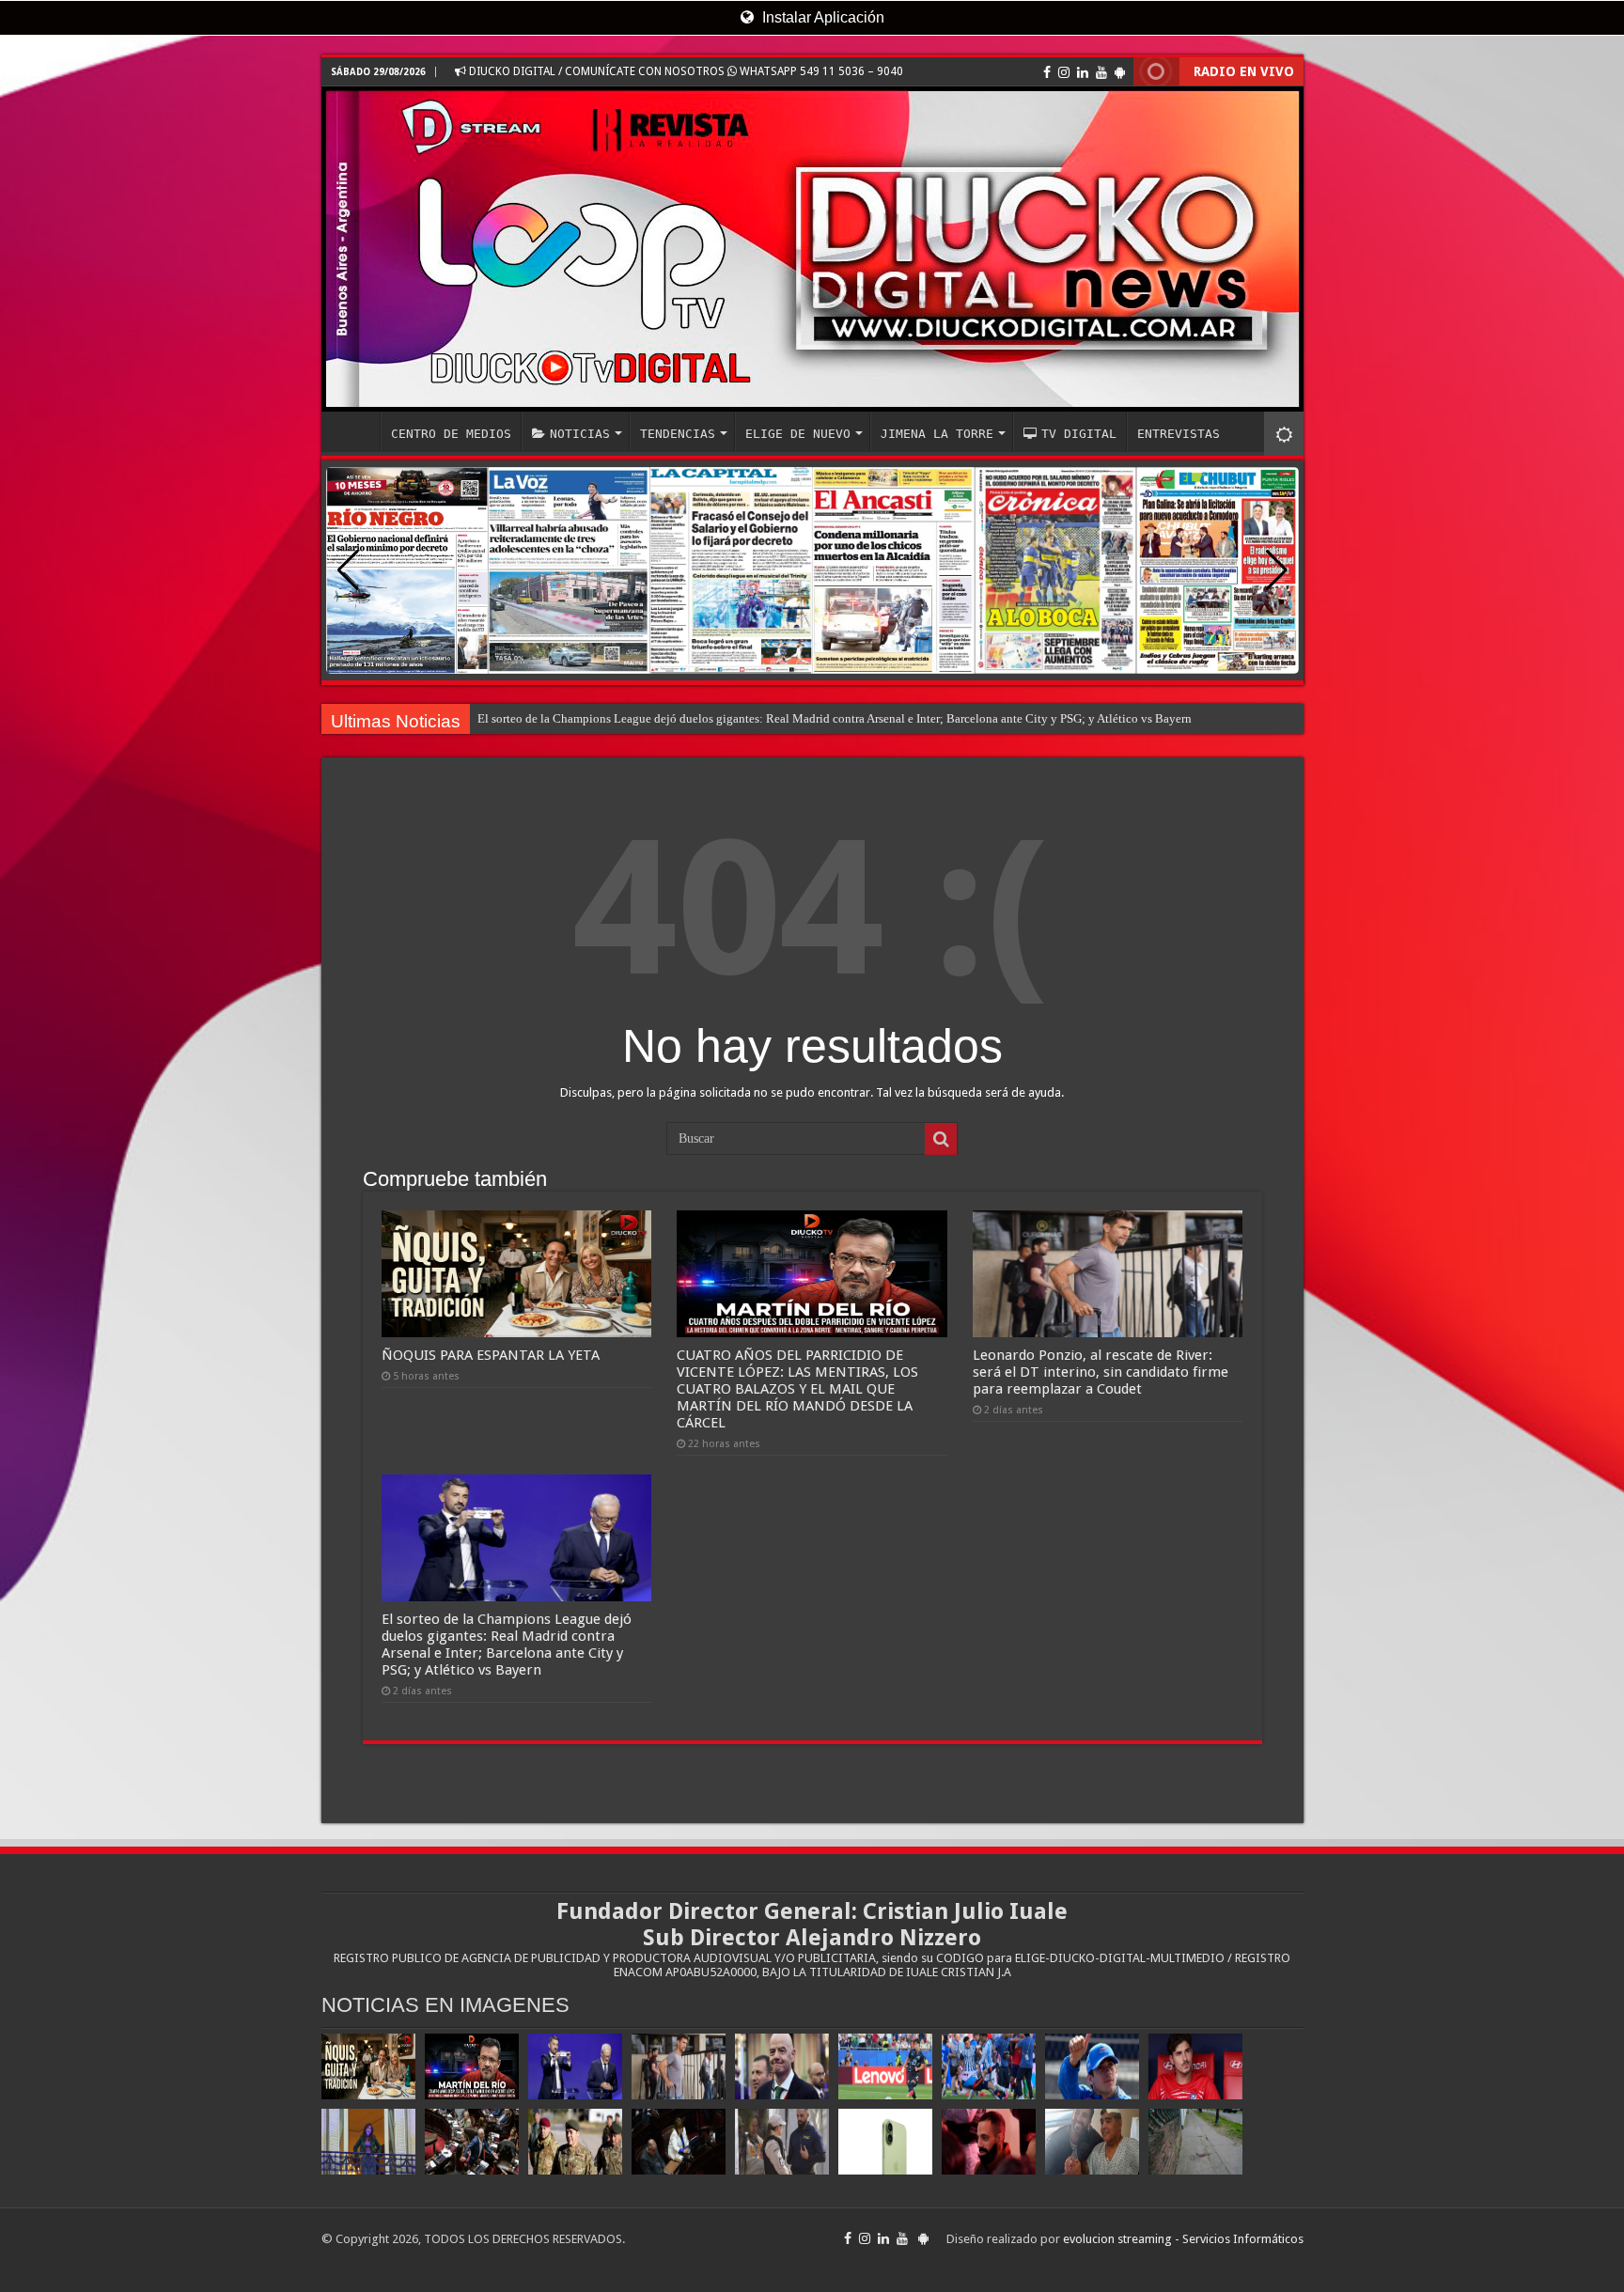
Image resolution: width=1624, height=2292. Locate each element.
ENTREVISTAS (1179, 434)
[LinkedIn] (1083, 72)
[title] (1284, 434)
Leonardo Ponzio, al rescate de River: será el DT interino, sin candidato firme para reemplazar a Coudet (738, 718)
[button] (1277, 570)
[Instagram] (1064, 72)
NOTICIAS (580, 434)
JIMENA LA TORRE (937, 434)
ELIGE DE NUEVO (798, 434)
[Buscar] (941, 1139)
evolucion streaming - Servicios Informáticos (1183, 2239)
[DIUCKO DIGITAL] (812, 249)
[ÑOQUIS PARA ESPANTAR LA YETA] (368, 2066)
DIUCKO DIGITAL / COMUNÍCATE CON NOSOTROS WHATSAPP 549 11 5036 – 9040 (685, 71)
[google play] (1120, 72)
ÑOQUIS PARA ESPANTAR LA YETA (491, 1355)
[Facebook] (1047, 72)
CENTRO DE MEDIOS (451, 434)
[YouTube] (1101, 72)
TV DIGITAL (1079, 434)
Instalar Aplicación (821, 17)
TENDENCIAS (678, 434)
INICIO (355, 431)
